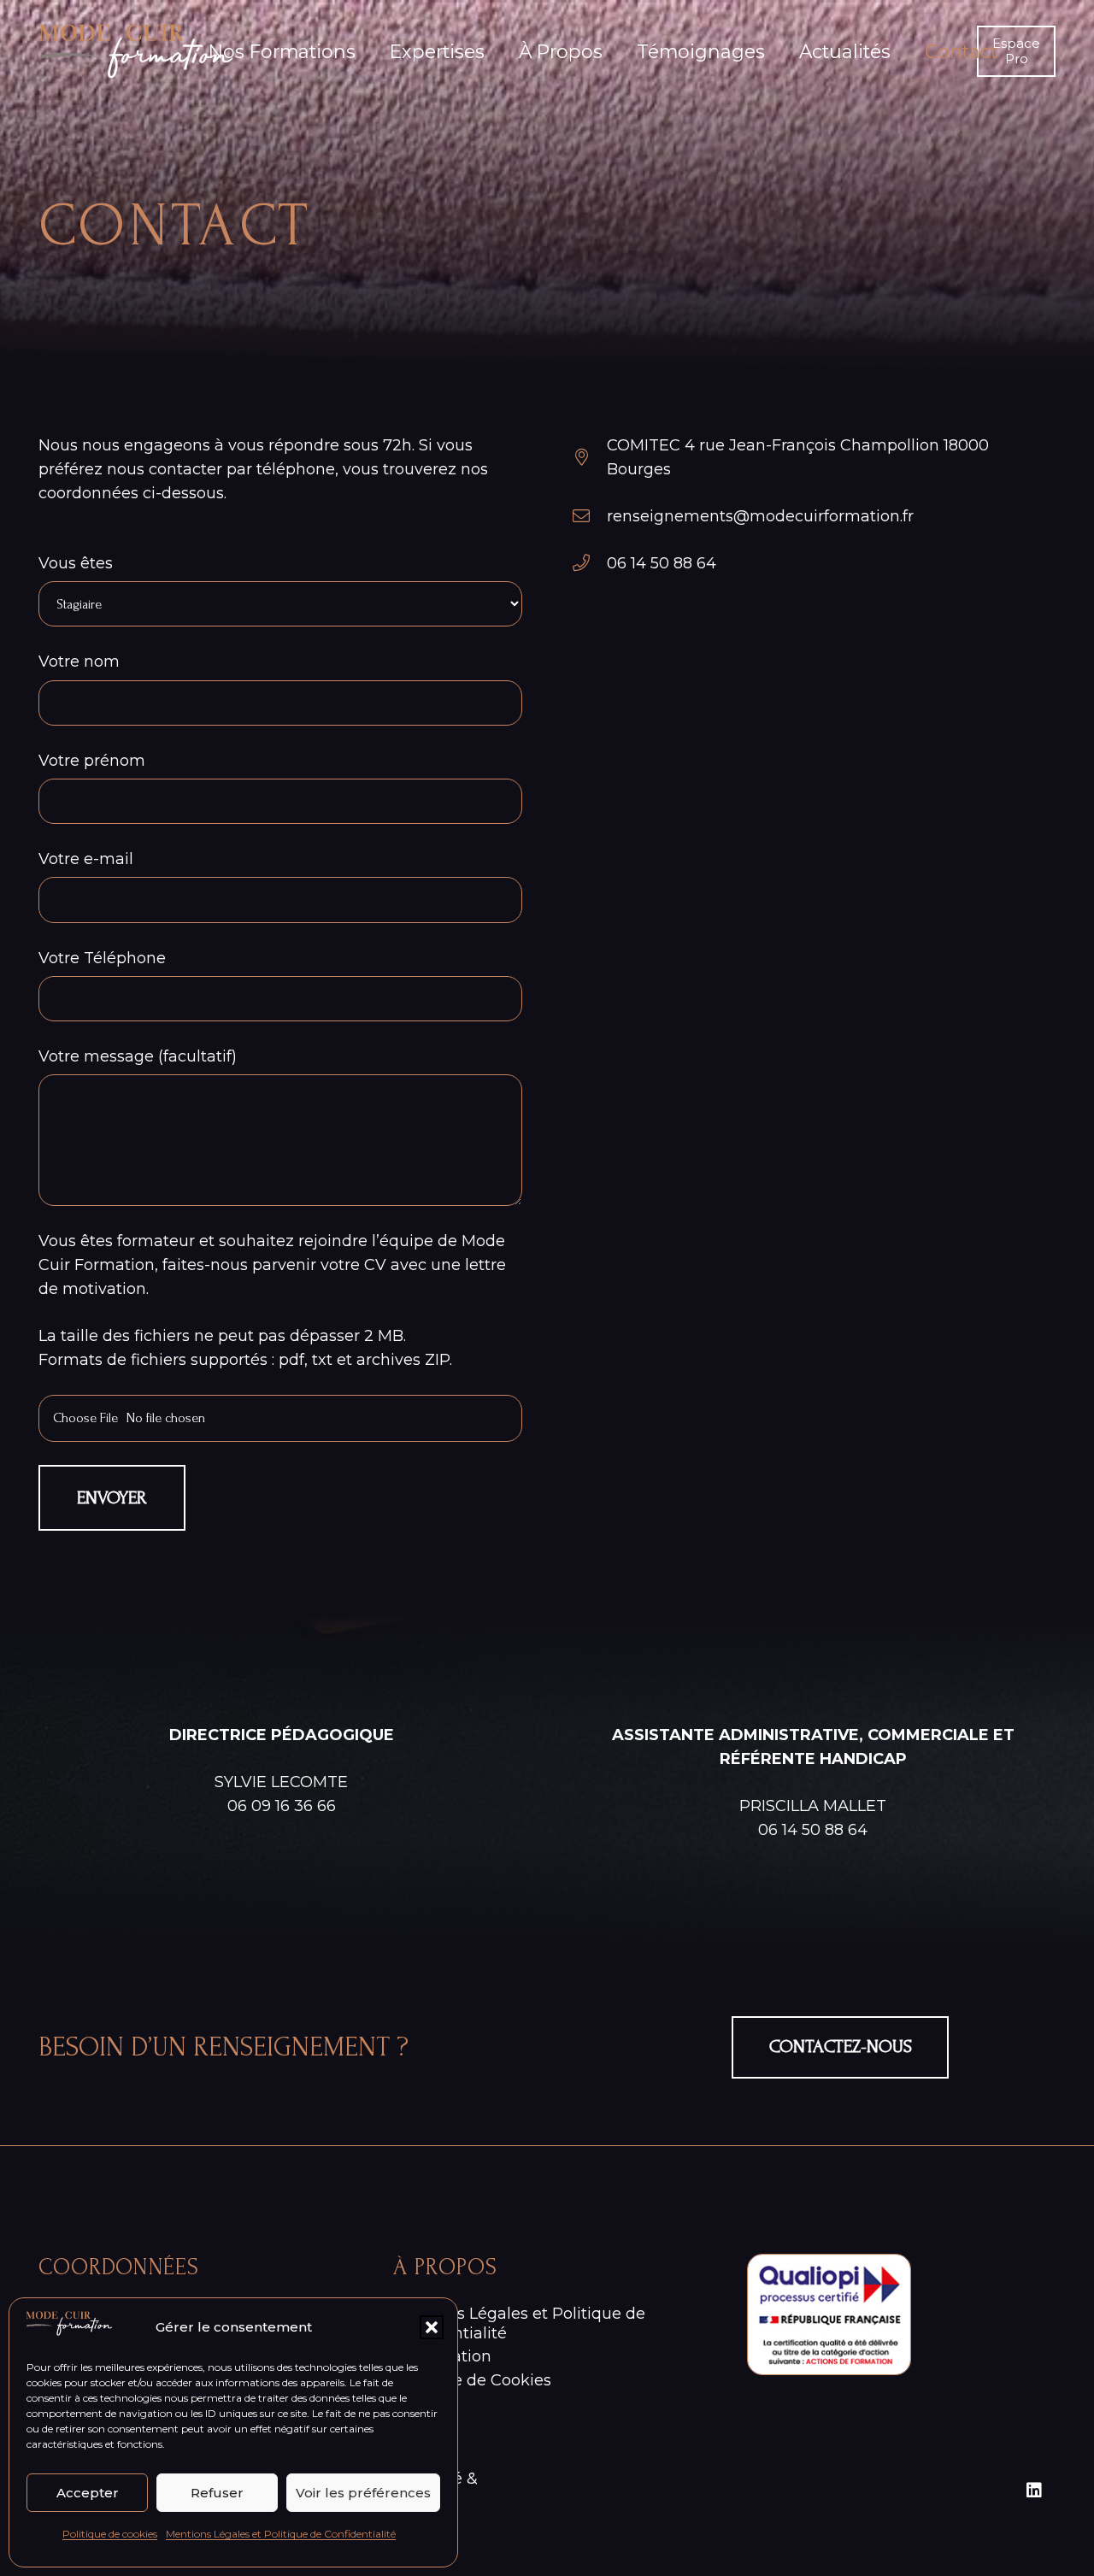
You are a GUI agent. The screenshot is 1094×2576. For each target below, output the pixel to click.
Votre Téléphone (102, 958)
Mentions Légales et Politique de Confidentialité (281, 2534)
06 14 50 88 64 (662, 563)
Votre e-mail (86, 859)
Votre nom (79, 662)
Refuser (217, 2493)
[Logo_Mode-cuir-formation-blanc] (136, 51)
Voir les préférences (363, 2493)
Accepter (88, 2493)
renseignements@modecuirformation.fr (760, 516)
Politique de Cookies (472, 2380)
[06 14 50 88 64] (589, 563)
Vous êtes (76, 563)
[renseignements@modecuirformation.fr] (589, 516)
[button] (432, 2327)
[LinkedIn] (1034, 2491)
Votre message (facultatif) (138, 1056)
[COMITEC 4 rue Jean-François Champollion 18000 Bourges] (589, 457)
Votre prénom (92, 761)
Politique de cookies (110, 2534)
